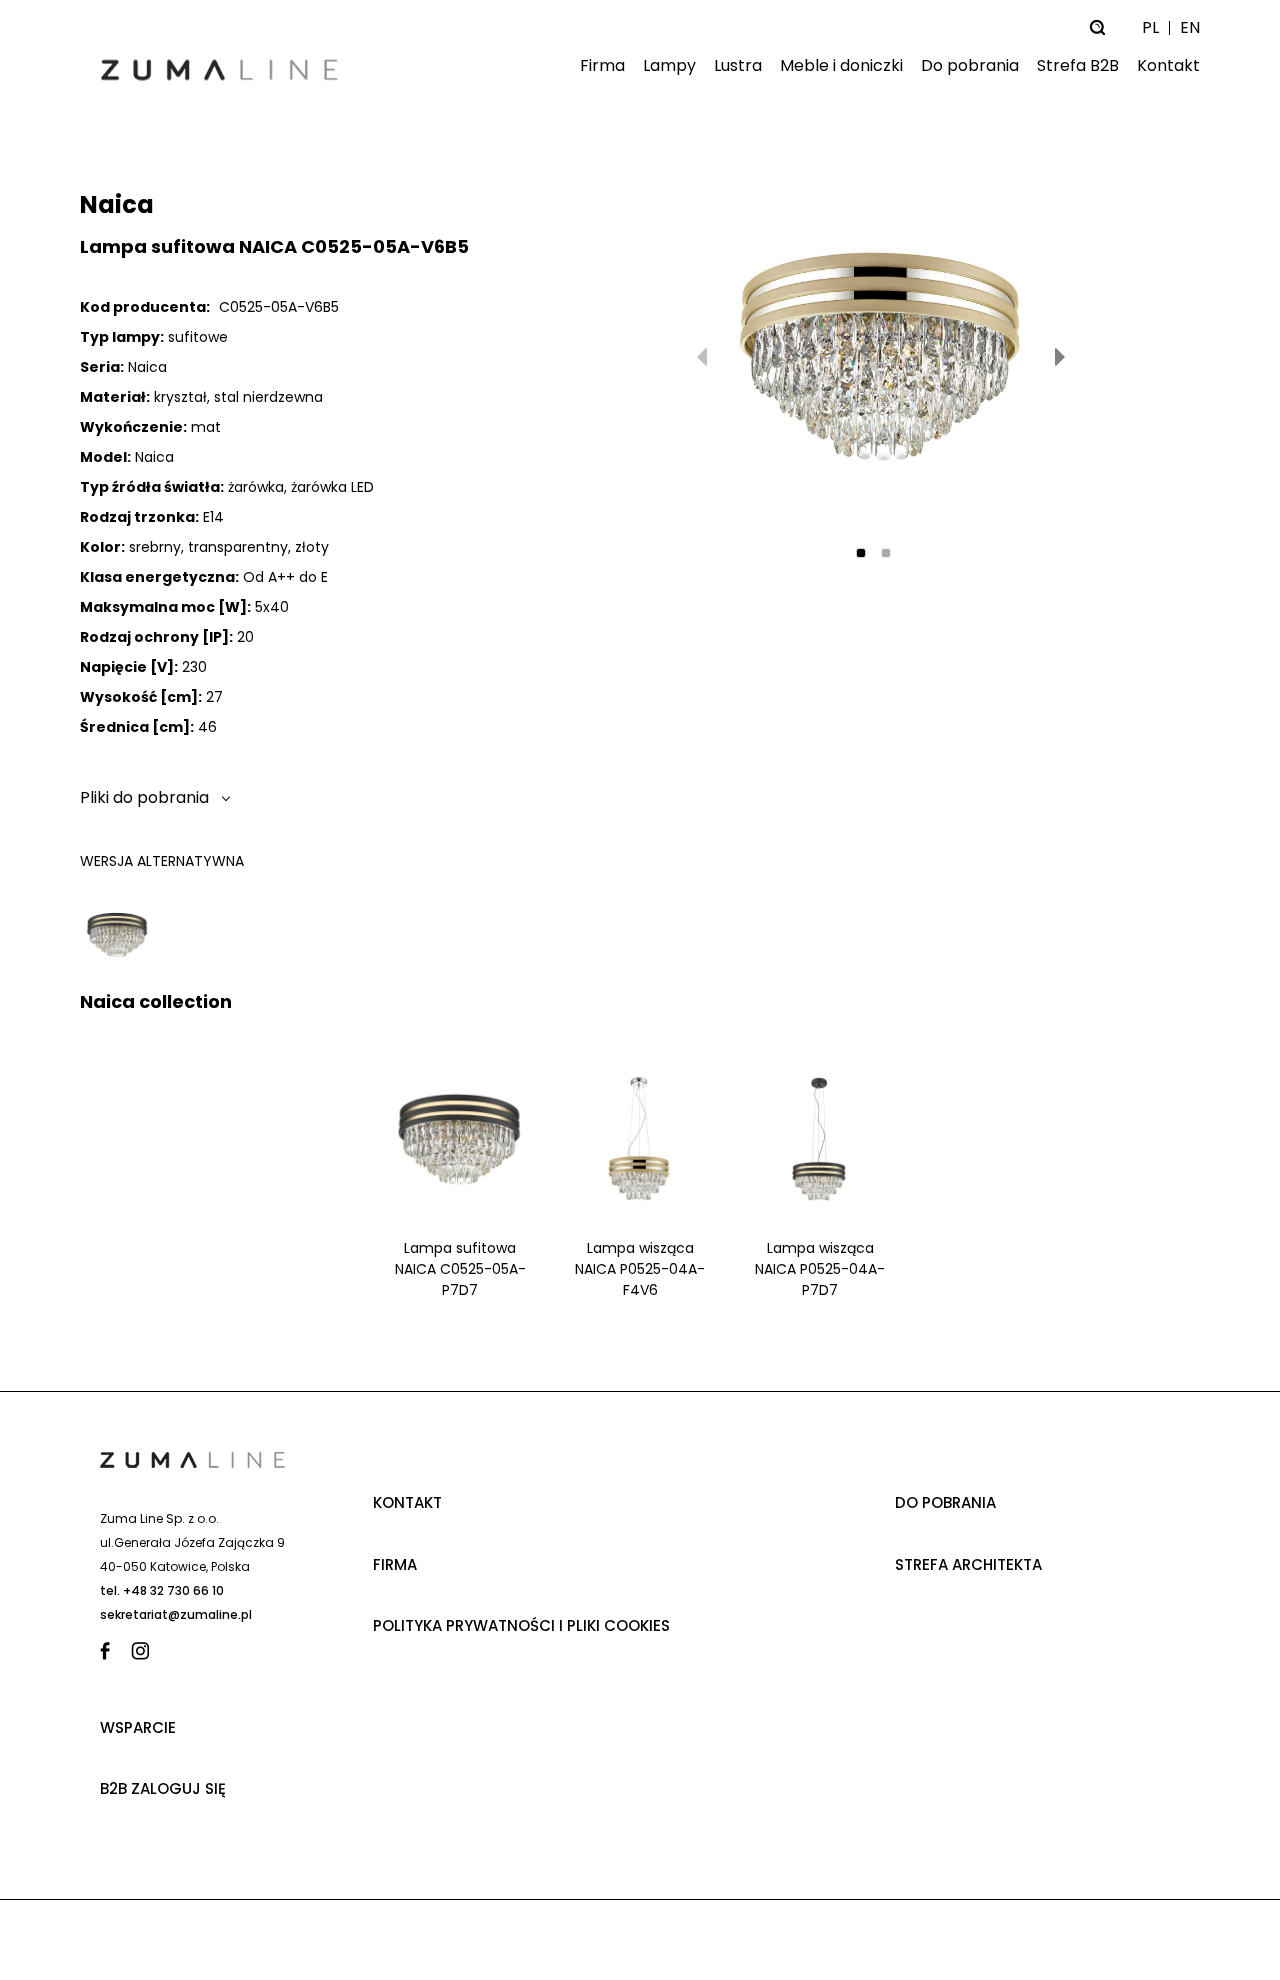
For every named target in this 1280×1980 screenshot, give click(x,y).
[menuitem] (598, 66)
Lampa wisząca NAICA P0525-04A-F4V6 (640, 1269)
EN (1190, 27)
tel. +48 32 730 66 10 (162, 1590)
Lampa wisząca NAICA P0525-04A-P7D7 (820, 1269)
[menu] (780, 66)
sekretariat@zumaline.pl (176, 1614)
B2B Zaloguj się (163, 1788)
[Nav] (1060, 357)
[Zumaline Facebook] (109, 1651)
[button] (861, 553)
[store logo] (220, 79)
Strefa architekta (968, 1564)
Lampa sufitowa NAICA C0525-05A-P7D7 (460, 1269)
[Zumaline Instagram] (140, 1651)
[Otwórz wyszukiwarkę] (1097, 27)
